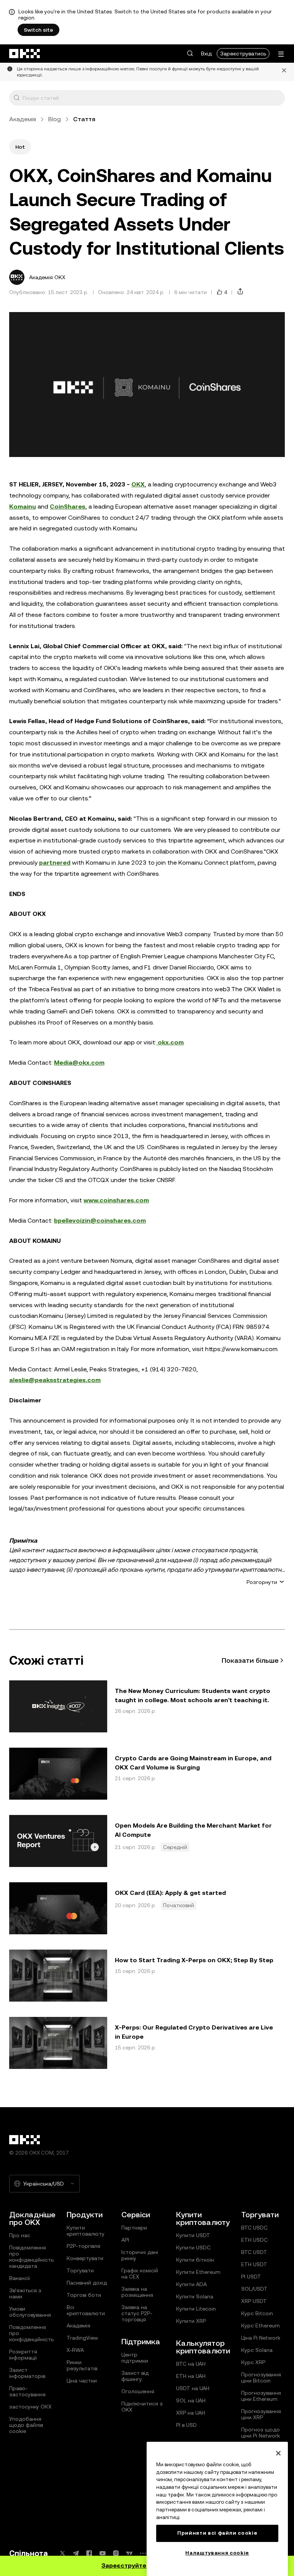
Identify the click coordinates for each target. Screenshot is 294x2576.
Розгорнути (262, 1582)
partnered (55, 863)
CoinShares (68, 507)
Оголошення (138, 2391)
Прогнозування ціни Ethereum (261, 2396)
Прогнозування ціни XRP (261, 2414)
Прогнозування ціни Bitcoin (261, 2378)
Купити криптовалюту (86, 2231)
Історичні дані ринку (140, 2255)
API (125, 2240)
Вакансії (20, 2278)
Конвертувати (85, 2258)
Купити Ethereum (198, 2272)
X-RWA (75, 2350)
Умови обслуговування (30, 2312)
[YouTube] (103, 2553)
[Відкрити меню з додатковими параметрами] (281, 54)
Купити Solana (195, 2296)
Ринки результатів (82, 2365)
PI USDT (251, 2277)
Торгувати (80, 2270)
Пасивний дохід (87, 2283)
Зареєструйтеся (127, 2565)
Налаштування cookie (217, 2553)
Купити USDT (193, 2235)
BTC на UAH (191, 2364)
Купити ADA (191, 2284)
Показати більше (250, 1660)
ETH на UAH (191, 2376)
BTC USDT (254, 2252)
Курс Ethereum (261, 2326)
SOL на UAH (191, 2400)
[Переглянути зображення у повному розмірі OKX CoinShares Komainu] (147, 385)
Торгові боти (84, 2295)
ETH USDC (254, 2240)
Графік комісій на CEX (140, 2274)
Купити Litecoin (196, 2309)
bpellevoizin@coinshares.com (100, 1221)
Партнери (134, 2228)
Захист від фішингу (135, 2376)
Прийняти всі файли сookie (217, 2533)
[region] (217, 2509)
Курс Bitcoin (257, 2313)
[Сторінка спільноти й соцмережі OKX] (143, 2553)
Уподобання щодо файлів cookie (26, 2425)
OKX (138, 484)
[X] (62, 2553)
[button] (190, 54)
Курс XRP (253, 2362)
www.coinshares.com (116, 1200)
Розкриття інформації (23, 2355)
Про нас (20, 2235)
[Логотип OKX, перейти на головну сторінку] (25, 54)
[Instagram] (116, 2553)
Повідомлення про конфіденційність (31, 2333)
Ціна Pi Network (261, 2338)
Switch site (38, 30)
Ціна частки (82, 2381)
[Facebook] (89, 2553)
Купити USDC (193, 2247)
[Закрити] (284, 72)
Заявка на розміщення (137, 2292)
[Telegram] (76, 2553)
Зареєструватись (243, 54)
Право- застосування (27, 2391)
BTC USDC (254, 2228)
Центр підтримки (135, 2358)
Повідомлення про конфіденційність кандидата (31, 2257)
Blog (55, 119)
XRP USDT (254, 2301)
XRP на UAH (191, 2413)
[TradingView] (129, 2553)
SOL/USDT (254, 2289)
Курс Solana (257, 2350)
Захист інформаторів (27, 2373)
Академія (23, 119)
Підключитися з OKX (142, 2407)
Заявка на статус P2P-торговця (137, 2313)
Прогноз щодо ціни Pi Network (261, 2433)
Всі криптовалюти (86, 2310)
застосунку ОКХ (30, 2407)
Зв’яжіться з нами (25, 2293)
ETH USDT (254, 2264)
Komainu (23, 507)
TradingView (82, 2338)
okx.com (170, 1042)
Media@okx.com (79, 1063)
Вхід (206, 54)
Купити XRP (191, 2321)
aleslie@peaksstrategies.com (55, 1380)
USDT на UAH (193, 2388)
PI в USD (186, 2425)
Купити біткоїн (195, 2260)
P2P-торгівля (83, 2246)
